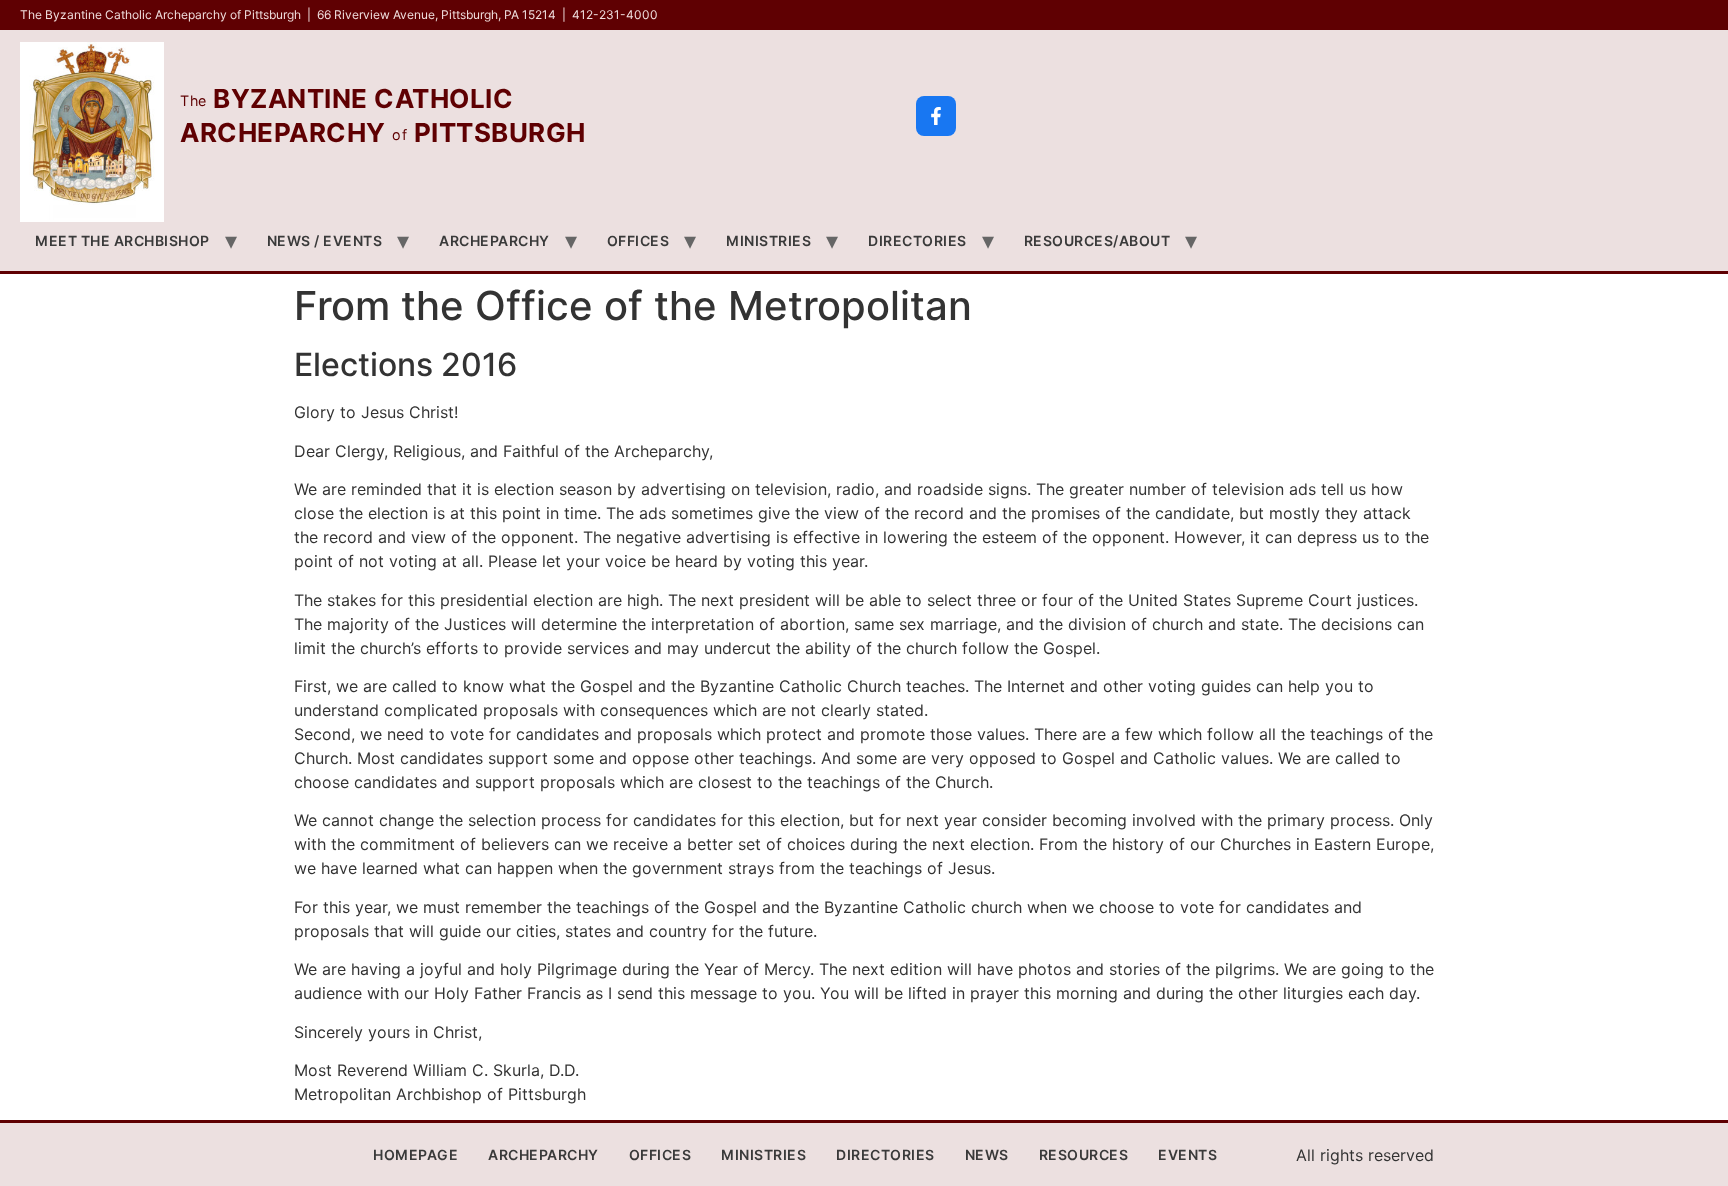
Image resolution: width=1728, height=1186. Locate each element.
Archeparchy (494, 240)
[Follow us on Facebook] (936, 116)
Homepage (415, 1154)
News (987, 1154)
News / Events (325, 240)
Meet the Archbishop (122, 240)
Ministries (768, 240)
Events (1187, 1154)
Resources (1084, 1154)
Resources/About (1097, 240)
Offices (638, 240)
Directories (917, 240)
